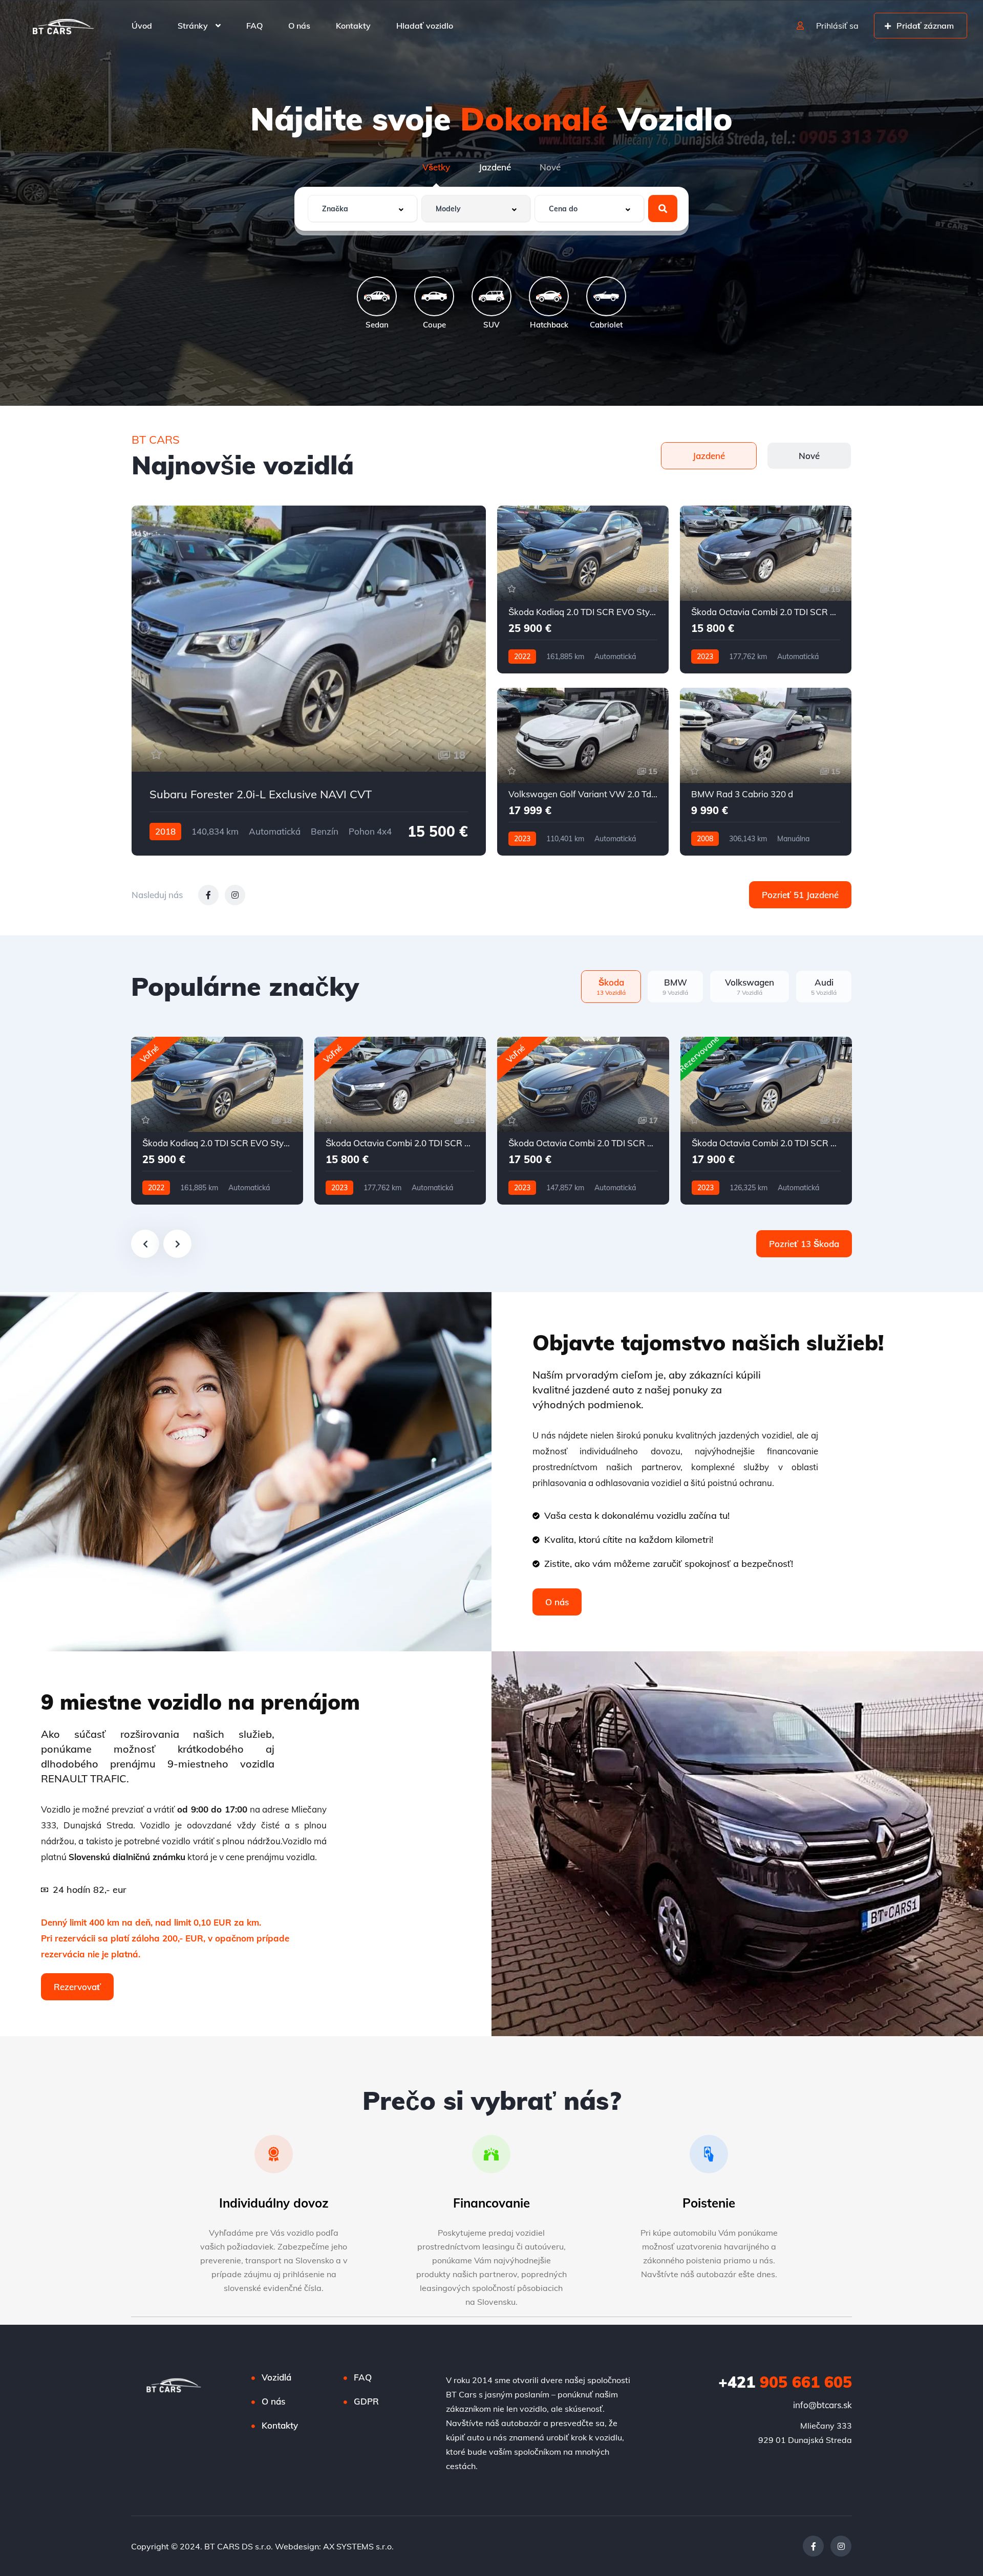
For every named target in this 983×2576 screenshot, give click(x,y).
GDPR (366, 2401)
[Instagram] (841, 2546)
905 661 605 (785, 2382)
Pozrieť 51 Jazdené (800, 895)
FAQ (254, 26)
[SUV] (491, 296)
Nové (550, 167)
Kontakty (353, 26)
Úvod (142, 26)
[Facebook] (813, 2546)
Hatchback (549, 324)
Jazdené (495, 167)
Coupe (434, 324)
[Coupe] (434, 296)
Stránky (193, 26)
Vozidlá (276, 2377)
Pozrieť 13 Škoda (804, 1244)
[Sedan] (377, 296)
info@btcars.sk (822, 2405)
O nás (299, 26)
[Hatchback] (549, 296)
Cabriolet (606, 324)
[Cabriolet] (606, 296)
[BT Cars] (63, 26)
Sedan (377, 324)
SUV (491, 324)
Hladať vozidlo (425, 26)
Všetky (436, 167)
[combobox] (362, 209)
